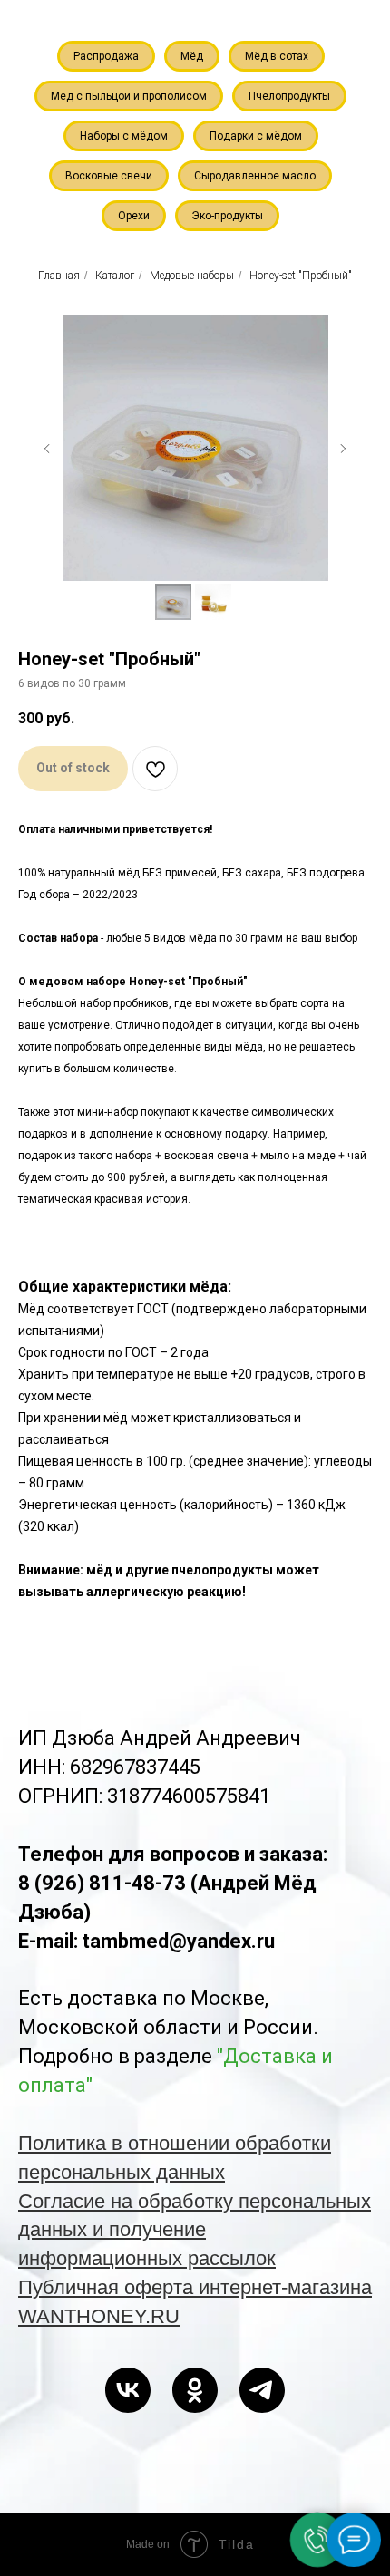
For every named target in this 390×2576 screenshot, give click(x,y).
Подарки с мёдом (256, 136)
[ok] (195, 2390)
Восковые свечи (109, 176)
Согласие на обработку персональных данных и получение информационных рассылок (195, 2230)
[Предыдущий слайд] (47, 449)
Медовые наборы (192, 276)
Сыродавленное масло (255, 176)
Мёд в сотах (277, 56)
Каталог (115, 276)
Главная (59, 276)
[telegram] (262, 2390)
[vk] (128, 2390)
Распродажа (106, 56)
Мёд (192, 56)
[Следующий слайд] (343, 449)
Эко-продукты (227, 216)
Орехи (134, 216)
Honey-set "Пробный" (301, 276)
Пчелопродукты (289, 96)
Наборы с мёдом (124, 136)
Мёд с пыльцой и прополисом (129, 96)
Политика (65, 2143)
